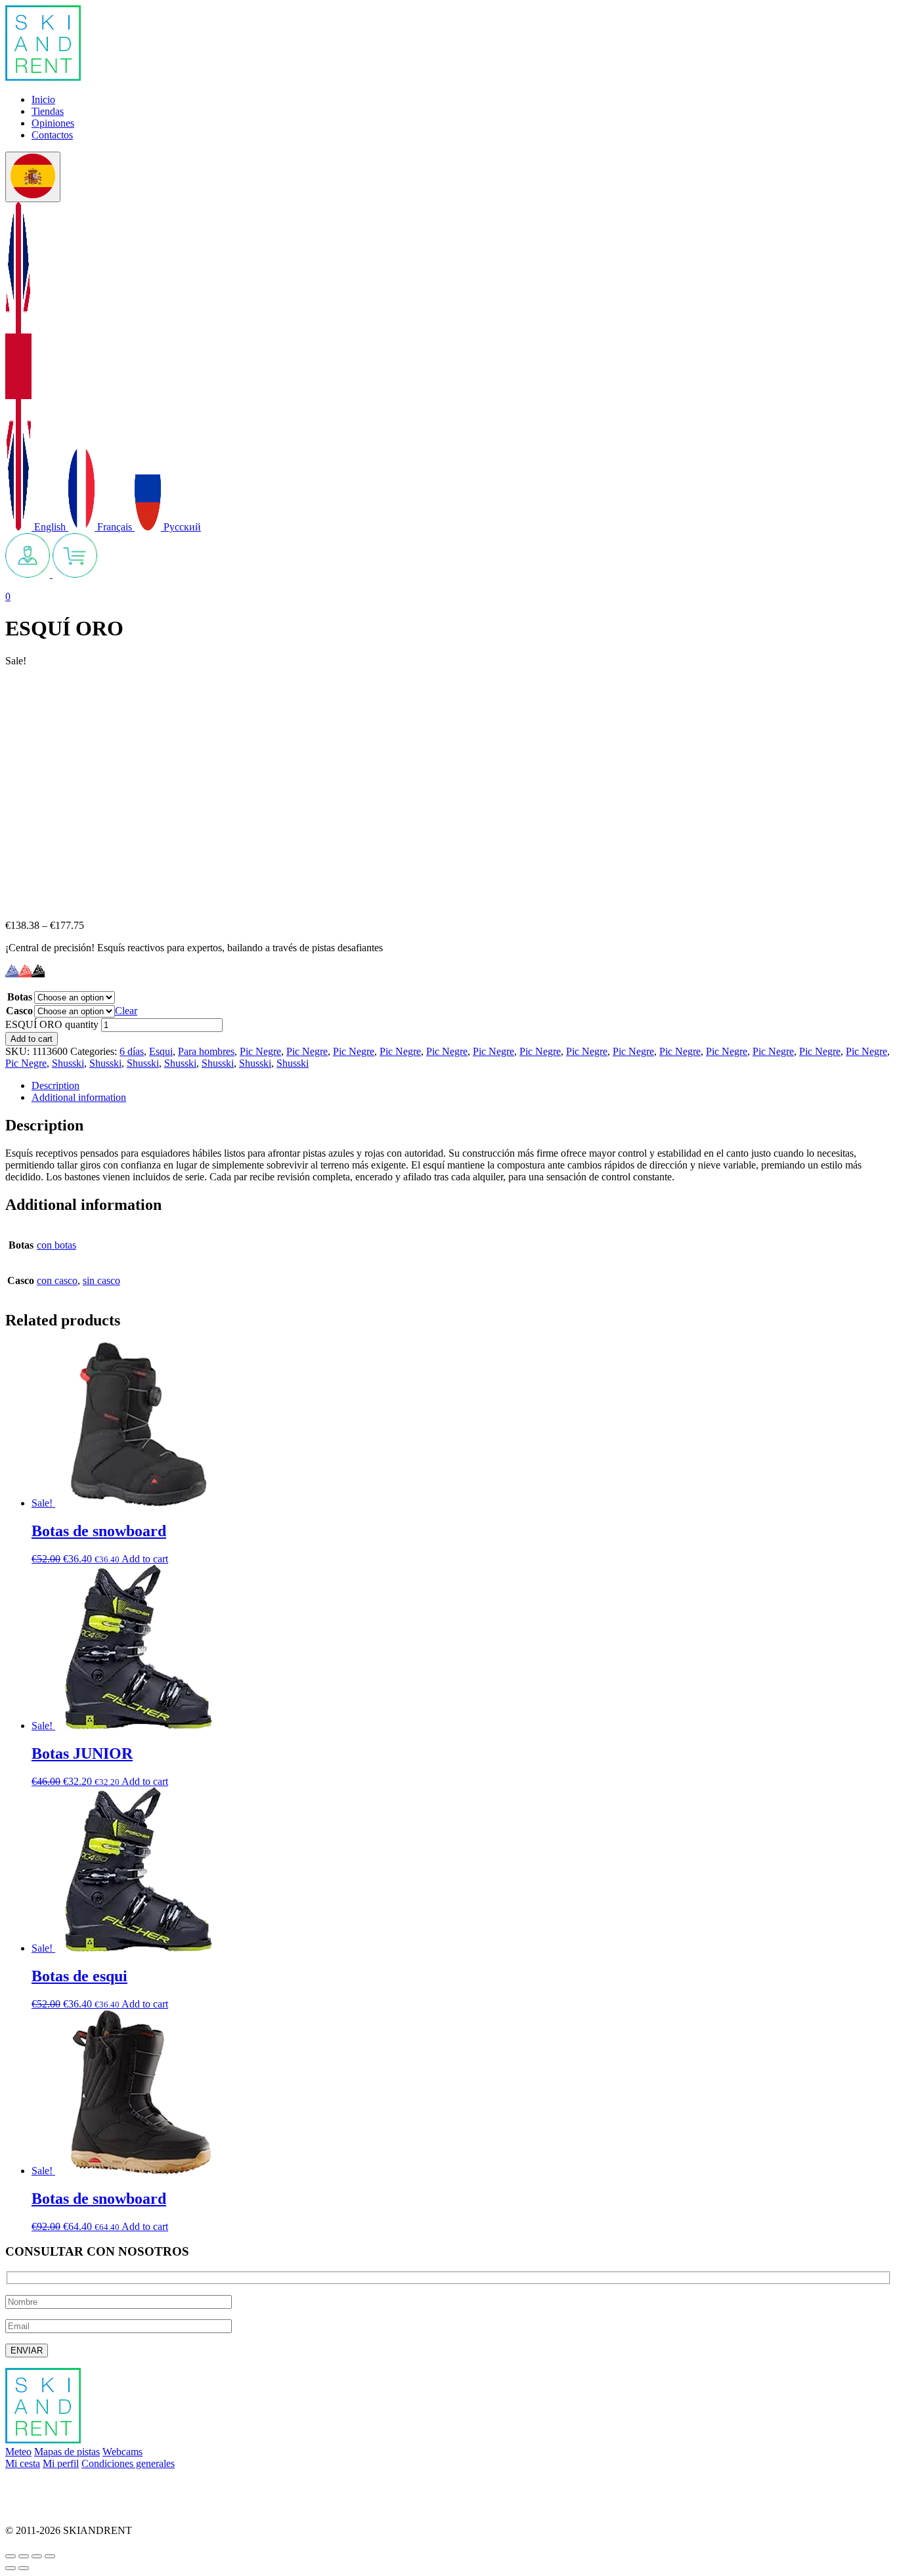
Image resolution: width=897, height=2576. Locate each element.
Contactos (52, 135)
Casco (19, 1011)
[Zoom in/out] (50, 2556)
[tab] (462, 1086)
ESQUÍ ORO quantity (52, 1024)
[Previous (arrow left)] (11, 2568)
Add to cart (32, 1039)
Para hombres (206, 1051)
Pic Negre (260, 1051)
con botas (56, 1245)
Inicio (43, 99)
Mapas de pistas (67, 2452)
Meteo (18, 2452)
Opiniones (53, 123)
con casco (57, 1280)
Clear (126, 1011)
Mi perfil (61, 2463)
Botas (20, 997)
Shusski (68, 1063)
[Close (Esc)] (11, 2556)
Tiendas (48, 111)
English (50, 527)
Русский (181, 527)
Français (115, 527)
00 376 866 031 (38, 2508)
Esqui (161, 1051)
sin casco (101, 1280)
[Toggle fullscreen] (37, 2556)
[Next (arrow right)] (24, 2568)
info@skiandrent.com (50, 2486)
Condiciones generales (128, 2463)
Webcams (122, 2452)
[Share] (24, 2556)
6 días (132, 1051)
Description (55, 1085)
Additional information (79, 1097)
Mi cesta (23, 2463)
